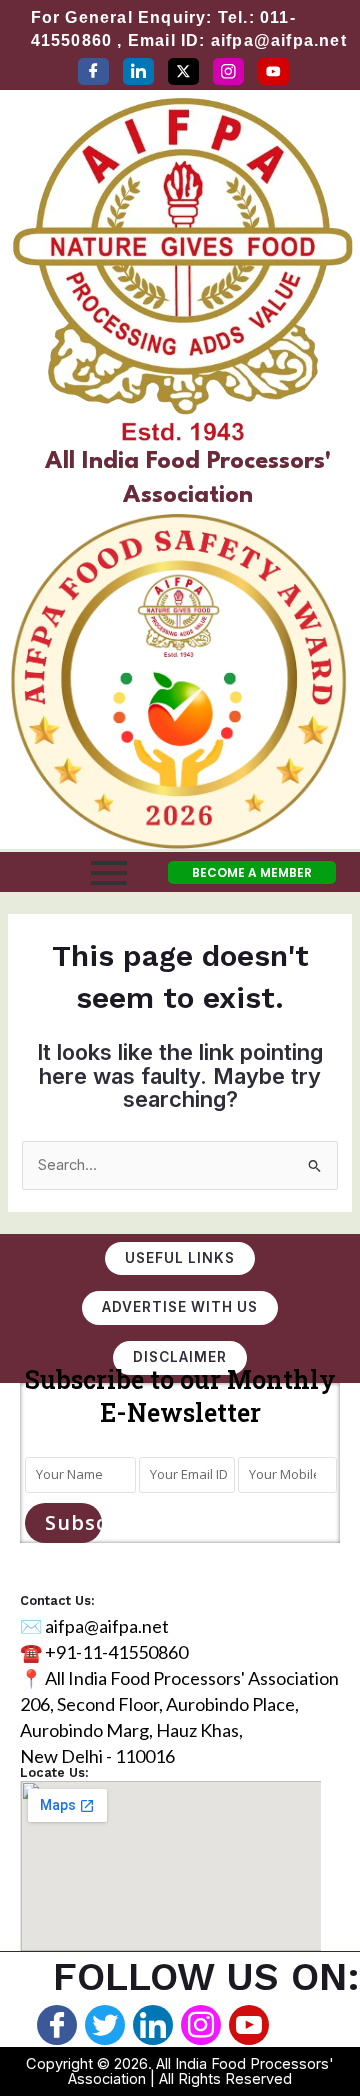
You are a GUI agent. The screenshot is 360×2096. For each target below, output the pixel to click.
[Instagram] (228, 71)
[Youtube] (249, 2025)
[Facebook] (93, 71)
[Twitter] (183, 71)
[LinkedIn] (138, 71)
